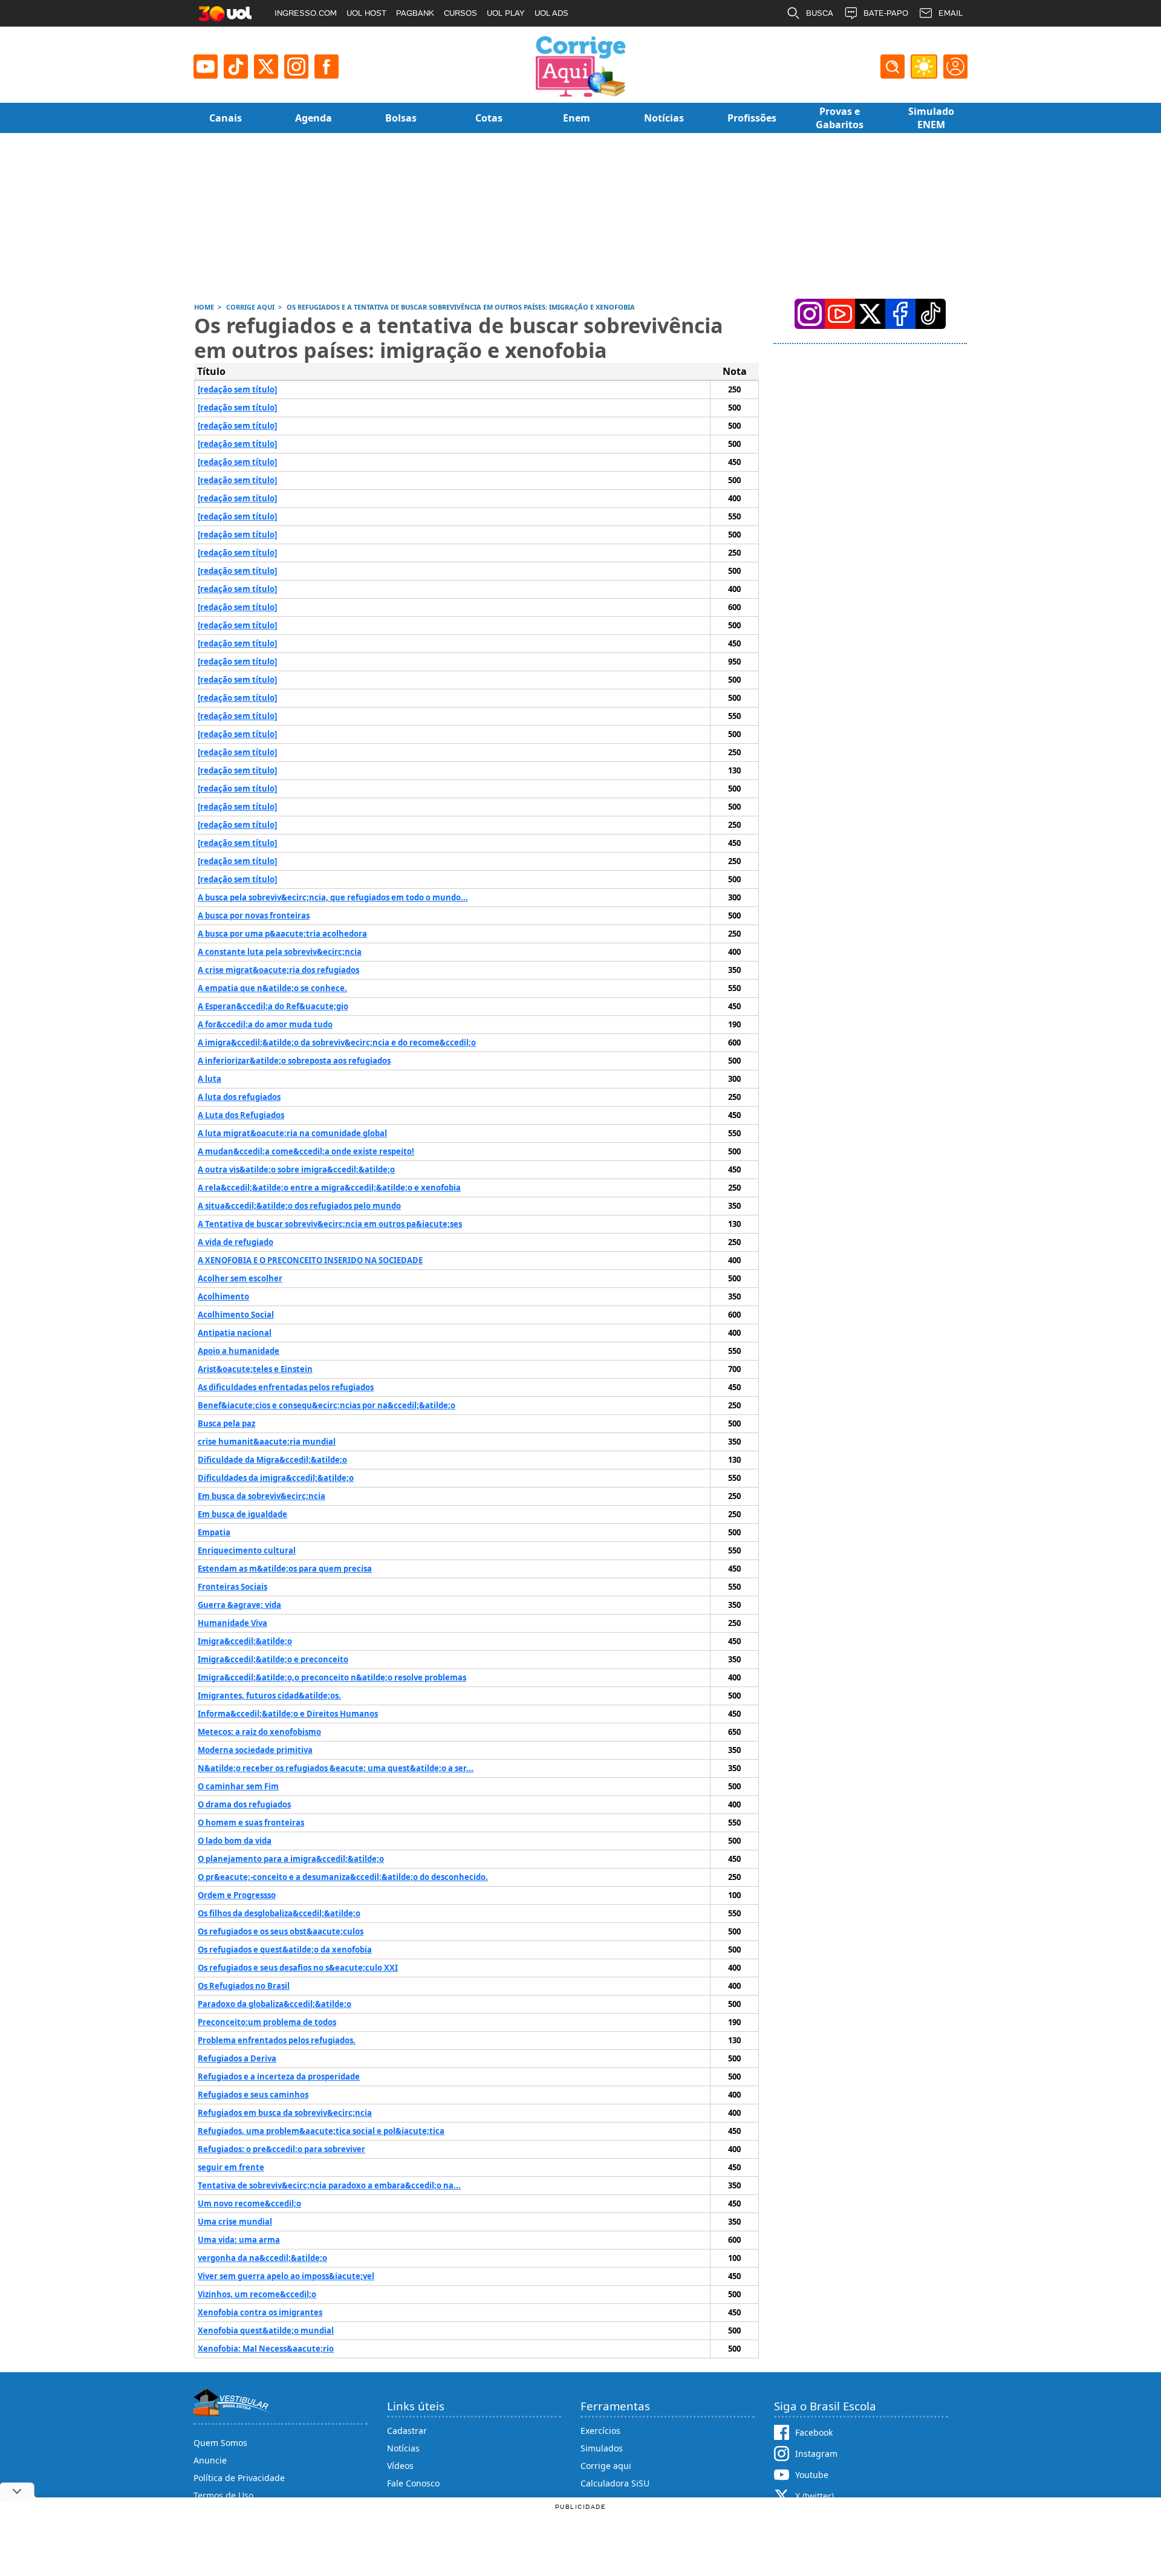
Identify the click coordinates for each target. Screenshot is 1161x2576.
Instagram (816, 2454)
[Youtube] (206, 67)
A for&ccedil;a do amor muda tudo (265, 1024)
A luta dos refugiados (239, 1097)
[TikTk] (931, 314)
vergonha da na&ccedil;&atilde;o (262, 2258)
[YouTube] (840, 314)
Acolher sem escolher (240, 1278)
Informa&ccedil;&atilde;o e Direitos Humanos (288, 1714)
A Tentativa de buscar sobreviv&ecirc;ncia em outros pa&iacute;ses (330, 1224)
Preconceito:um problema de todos (267, 2022)
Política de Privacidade (239, 2478)
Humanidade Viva (233, 1623)
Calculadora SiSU (615, 2483)
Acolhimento (223, 1296)
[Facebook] (900, 314)
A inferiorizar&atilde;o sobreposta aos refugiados (294, 1061)
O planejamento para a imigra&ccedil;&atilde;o (291, 1859)
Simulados (602, 2448)
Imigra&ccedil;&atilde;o (245, 1641)
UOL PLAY (506, 13)
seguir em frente (231, 2167)
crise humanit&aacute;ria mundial (267, 1442)
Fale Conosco (413, 2483)
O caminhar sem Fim (238, 1786)
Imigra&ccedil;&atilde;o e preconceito (273, 1659)
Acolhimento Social (236, 1315)
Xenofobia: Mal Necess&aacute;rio (266, 2349)
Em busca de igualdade (242, 1514)
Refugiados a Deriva (237, 2058)
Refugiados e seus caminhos (253, 2095)
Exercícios (600, 2431)
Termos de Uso (223, 2495)
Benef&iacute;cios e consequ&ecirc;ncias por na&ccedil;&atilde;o (327, 1405)
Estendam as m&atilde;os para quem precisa (285, 1569)
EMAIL (951, 13)
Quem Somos (220, 2443)
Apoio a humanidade (239, 1351)
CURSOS (460, 13)
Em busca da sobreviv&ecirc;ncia (262, 1496)
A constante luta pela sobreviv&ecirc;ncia (280, 952)
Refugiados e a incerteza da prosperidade (279, 2077)
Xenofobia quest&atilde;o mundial (266, 2330)
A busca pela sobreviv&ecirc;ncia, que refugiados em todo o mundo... (333, 897)
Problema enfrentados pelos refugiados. (277, 2040)
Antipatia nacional (235, 1333)
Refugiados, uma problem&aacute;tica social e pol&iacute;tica (321, 2131)
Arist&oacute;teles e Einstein (255, 1369)
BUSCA (820, 13)
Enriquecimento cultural (247, 1550)
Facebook (814, 2432)
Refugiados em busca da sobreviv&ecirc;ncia (285, 2113)
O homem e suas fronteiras (251, 1823)
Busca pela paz (226, 1423)
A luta (210, 1079)
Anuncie (210, 2460)
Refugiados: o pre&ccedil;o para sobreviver (281, 2149)
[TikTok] (236, 67)
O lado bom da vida (235, 1841)
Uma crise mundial (235, 2222)
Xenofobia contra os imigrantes (260, 2312)
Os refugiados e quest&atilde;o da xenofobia (285, 1950)
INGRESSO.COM (306, 13)
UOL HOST (366, 13)
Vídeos (400, 2466)
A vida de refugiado (236, 1242)
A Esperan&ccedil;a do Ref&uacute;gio (273, 1006)
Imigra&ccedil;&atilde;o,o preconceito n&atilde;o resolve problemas (332, 1677)
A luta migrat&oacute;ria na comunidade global (292, 1133)
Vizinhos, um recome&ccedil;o (257, 2294)
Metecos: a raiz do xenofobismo (259, 1732)
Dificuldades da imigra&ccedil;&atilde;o (276, 1478)
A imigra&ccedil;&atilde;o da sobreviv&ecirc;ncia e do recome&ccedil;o (337, 1042)
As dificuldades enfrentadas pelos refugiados (286, 1387)
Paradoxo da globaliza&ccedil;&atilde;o (275, 2004)
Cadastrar (407, 2431)
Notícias (403, 2448)
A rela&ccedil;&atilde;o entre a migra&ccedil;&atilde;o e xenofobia (329, 1188)
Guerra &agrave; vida (239, 1605)
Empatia (214, 1532)
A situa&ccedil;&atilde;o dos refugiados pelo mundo (299, 1206)
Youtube (812, 2475)
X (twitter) (815, 2496)
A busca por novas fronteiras (254, 916)
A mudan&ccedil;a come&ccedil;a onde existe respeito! (306, 1151)
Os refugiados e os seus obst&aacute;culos (281, 1931)
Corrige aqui (606, 2466)
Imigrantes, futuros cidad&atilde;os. (269, 1696)
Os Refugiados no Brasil (244, 1986)
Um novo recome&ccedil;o (249, 2204)
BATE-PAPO (886, 13)
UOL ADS (551, 13)
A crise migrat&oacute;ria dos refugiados (278, 970)
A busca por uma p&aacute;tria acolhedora (282, 934)
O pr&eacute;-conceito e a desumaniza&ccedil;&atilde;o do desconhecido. (343, 1877)
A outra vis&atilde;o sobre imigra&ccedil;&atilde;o (296, 1169)
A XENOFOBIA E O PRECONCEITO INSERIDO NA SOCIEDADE (310, 1260)
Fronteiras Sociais (233, 1587)
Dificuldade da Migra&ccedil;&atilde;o (272, 1460)
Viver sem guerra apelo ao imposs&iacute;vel (286, 2276)
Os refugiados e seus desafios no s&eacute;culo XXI (298, 1968)
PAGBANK (415, 13)
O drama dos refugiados (244, 1804)
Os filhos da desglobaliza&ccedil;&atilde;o (279, 1913)
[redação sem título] (237, 389)
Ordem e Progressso (237, 1895)
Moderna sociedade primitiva (255, 1750)
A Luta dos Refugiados (241, 1115)
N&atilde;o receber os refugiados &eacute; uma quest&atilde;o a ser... (336, 1768)
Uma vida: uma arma (239, 2240)
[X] (266, 67)
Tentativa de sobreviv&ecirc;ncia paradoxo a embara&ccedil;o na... (329, 2185)
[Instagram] (296, 67)
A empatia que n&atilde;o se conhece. (272, 988)
